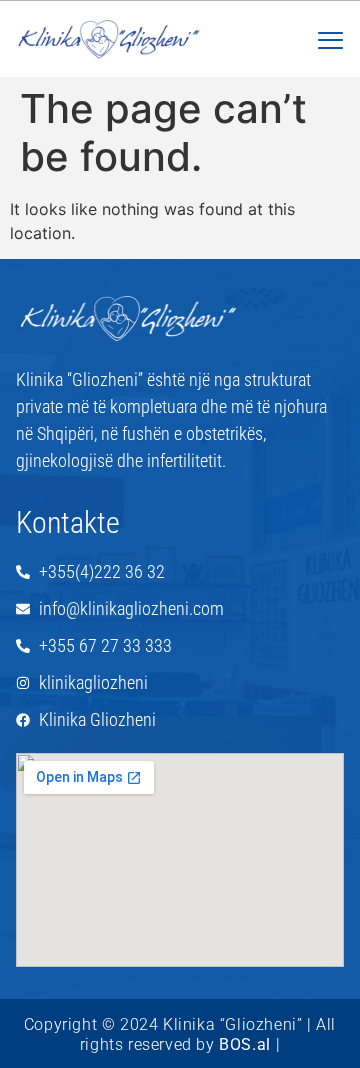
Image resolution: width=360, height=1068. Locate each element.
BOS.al (245, 1044)
